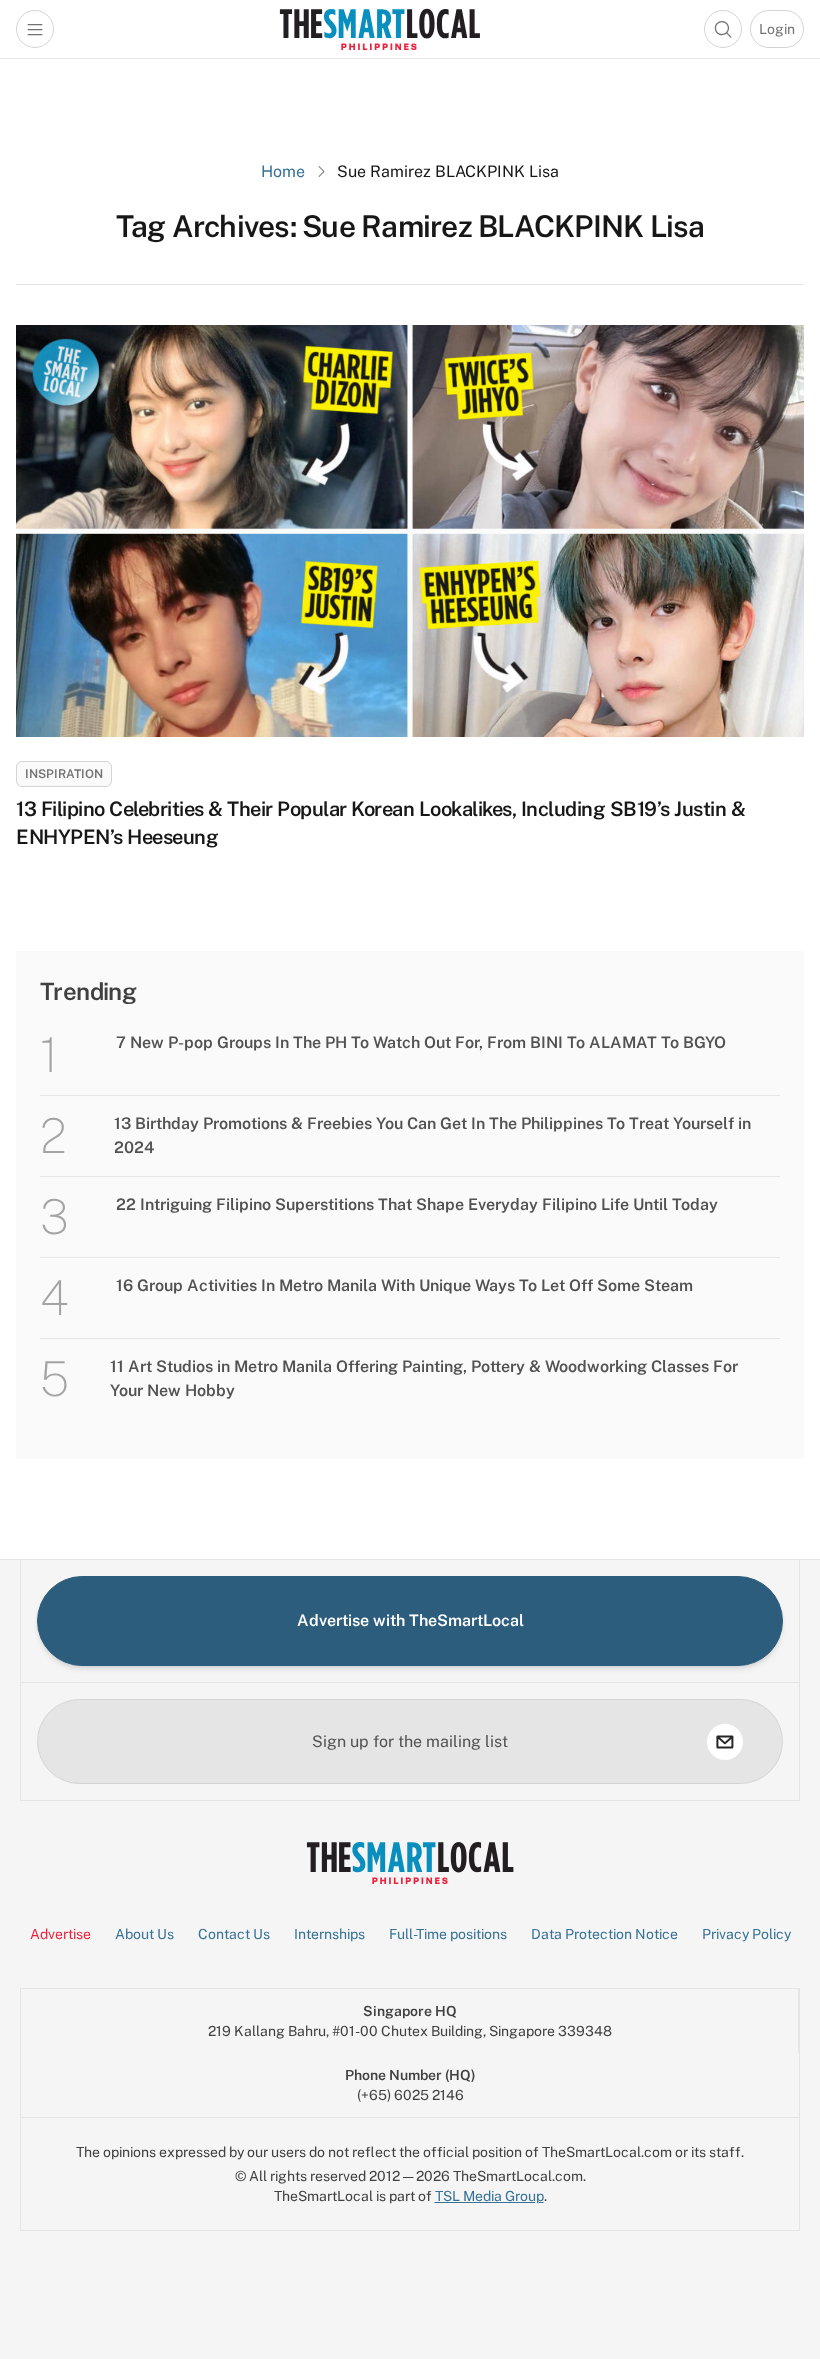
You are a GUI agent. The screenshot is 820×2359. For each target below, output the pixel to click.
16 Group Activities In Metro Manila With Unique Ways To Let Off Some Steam (404, 1285)
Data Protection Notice (604, 1934)
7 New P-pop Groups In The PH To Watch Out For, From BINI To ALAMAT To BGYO (421, 1042)
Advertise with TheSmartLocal (410, 1620)
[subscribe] (725, 1742)
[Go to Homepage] (379, 29)
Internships (329, 1934)
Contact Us (234, 1934)
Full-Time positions (448, 1934)
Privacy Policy (746, 1934)
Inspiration (64, 774)
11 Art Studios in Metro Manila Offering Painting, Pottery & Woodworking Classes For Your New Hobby (424, 1378)
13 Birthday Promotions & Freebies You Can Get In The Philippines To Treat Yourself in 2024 (432, 1135)
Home (283, 171)
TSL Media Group (489, 2196)
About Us (144, 1934)
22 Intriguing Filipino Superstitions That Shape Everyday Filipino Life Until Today (417, 1204)
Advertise (60, 1934)
